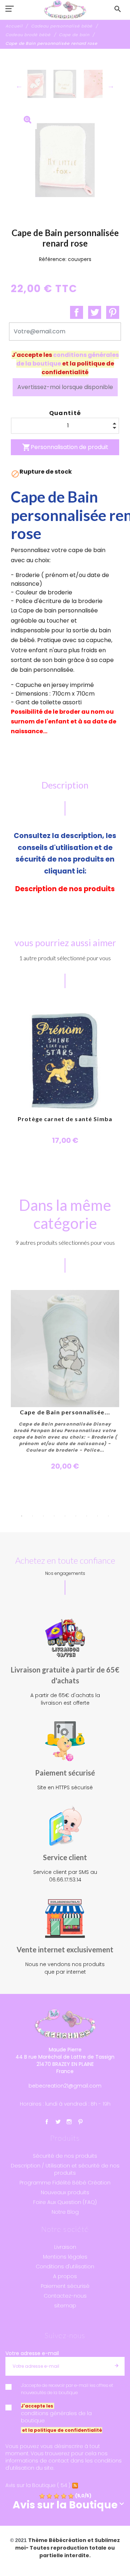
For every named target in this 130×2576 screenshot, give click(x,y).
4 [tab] (54, 1516)
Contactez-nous (65, 2296)
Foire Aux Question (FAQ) (65, 2202)
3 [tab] (43, 1516)
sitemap (65, 2306)
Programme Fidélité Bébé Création (65, 2183)
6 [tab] (76, 1516)
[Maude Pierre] (65, 10)
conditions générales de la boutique (56, 2417)
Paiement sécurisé (65, 2286)
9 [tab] (108, 1516)
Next (111, 86)
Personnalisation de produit (65, 447)
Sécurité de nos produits (65, 2156)
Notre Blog (65, 2212)
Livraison (65, 2247)
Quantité (65, 413)
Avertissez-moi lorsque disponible (65, 387)
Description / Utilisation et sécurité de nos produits (65, 2169)
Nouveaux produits (65, 2192)
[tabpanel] (65, 1381)
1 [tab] (22, 1516)
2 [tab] (32, 1516)
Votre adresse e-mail (32, 2353)
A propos (65, 2276)
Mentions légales (65, 2257)
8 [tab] (97, 1516)
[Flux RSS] (75, 2485)
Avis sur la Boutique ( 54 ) (38, 2485)
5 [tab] (65, 1516)
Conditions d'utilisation (65, 2267)
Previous (19, 86)
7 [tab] (87, 1516)
